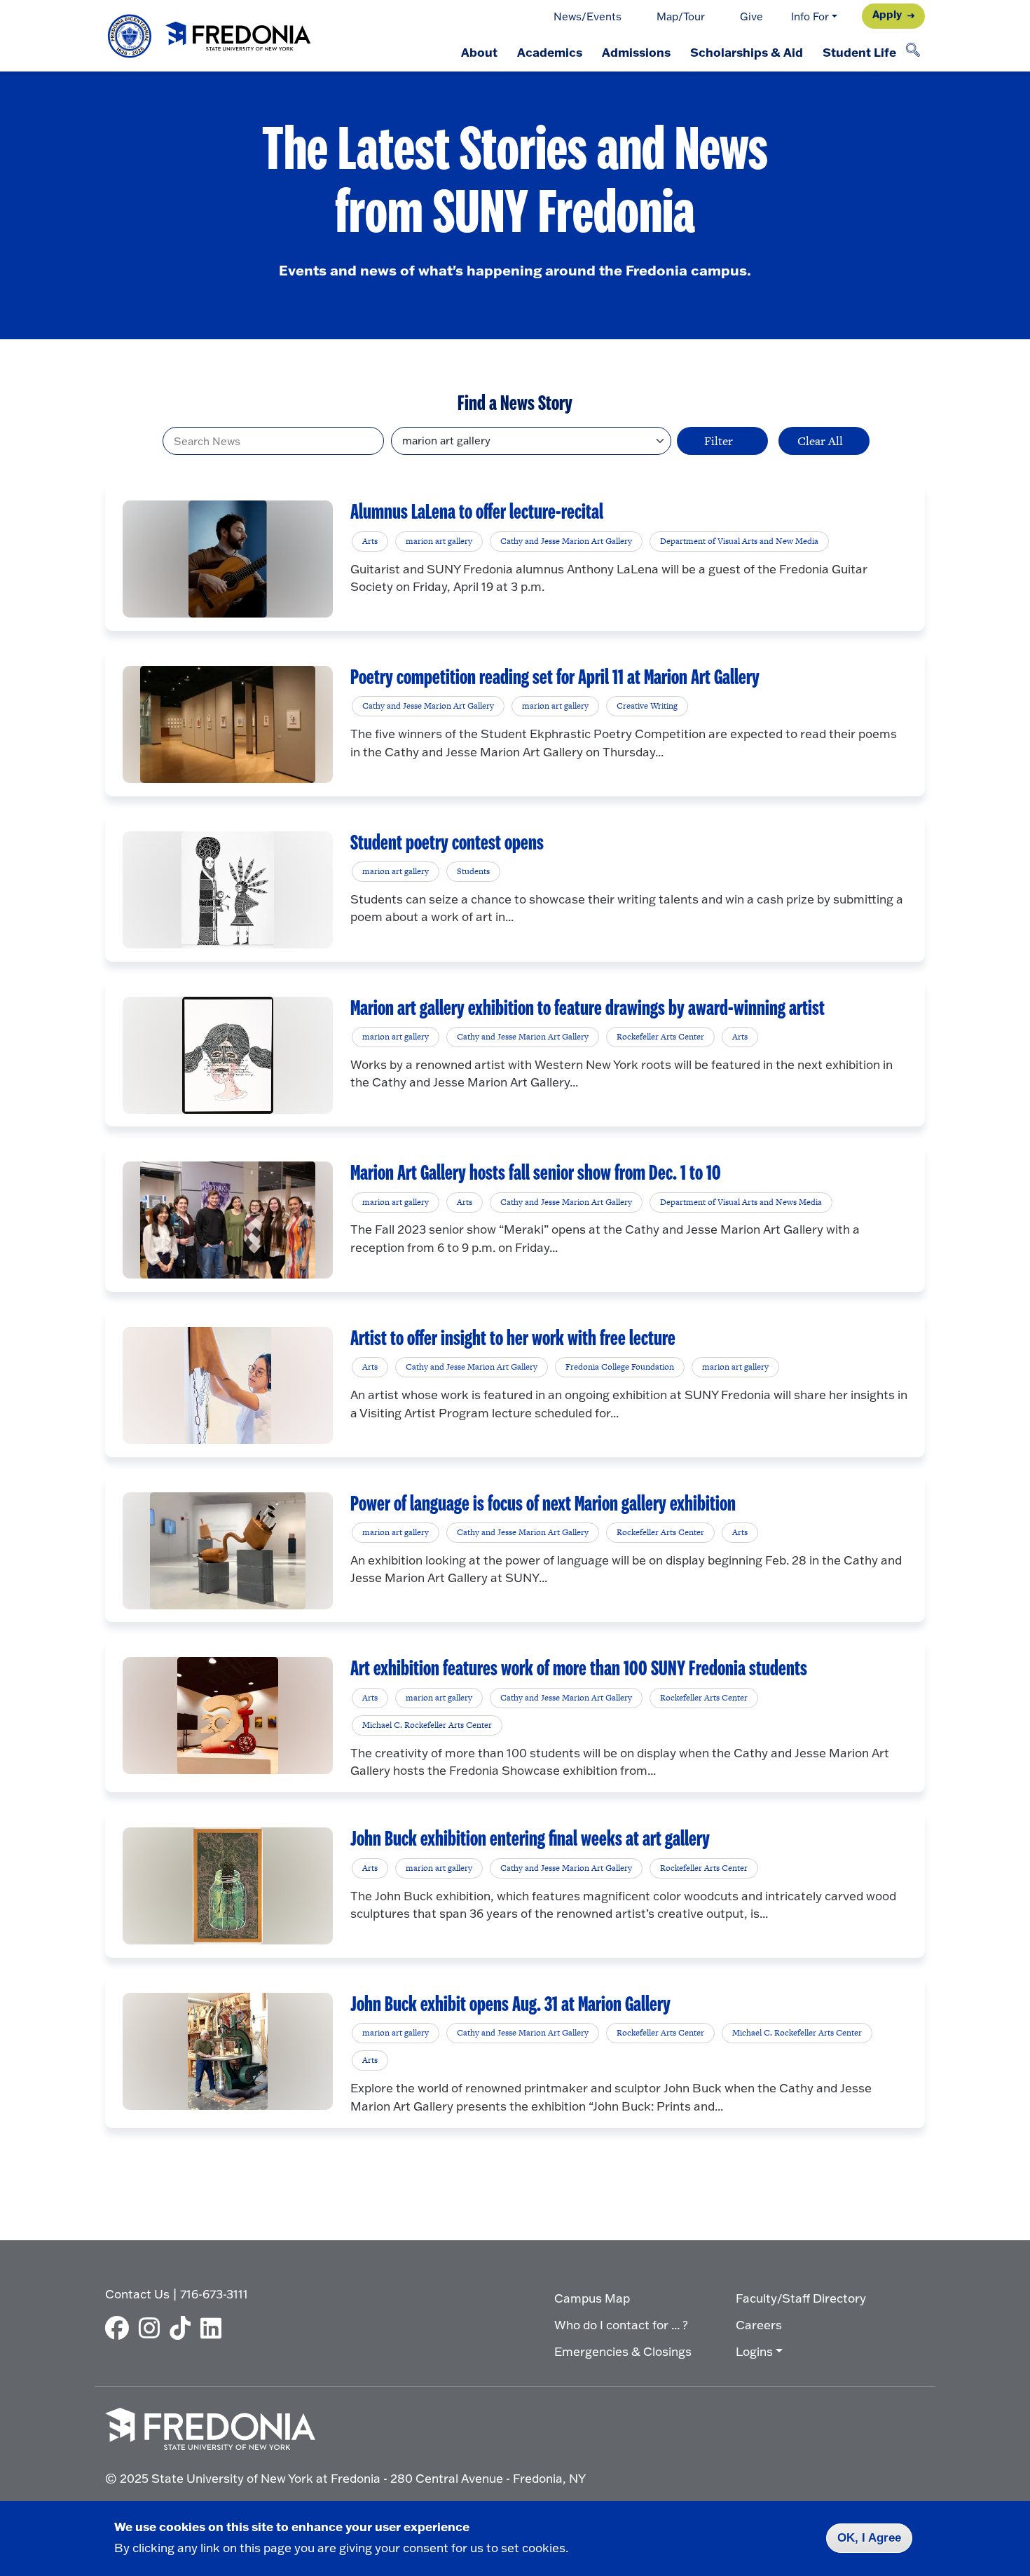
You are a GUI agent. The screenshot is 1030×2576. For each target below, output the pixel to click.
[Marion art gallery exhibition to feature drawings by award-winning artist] (228, 1055)
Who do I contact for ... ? (621, 2325)
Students (473, 871)
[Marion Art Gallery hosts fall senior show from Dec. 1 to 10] (228, 1220)
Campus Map (592, 2298)
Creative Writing (647, 706)
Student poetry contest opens (447, 843)
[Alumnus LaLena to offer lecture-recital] (227, 559)
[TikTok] (184, 2328)
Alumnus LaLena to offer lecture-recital (477, 512)
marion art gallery (439, 541)
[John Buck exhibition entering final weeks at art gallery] (228, 1886)
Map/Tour (681, 16)
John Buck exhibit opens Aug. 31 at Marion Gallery (510, 2005)
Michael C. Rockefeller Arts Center (427, 1725)
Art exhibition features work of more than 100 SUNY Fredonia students (579, 1669)
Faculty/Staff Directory (801, 2298)
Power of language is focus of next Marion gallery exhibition (543, 1504)
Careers (759, 2325)
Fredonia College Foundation (620, 1367)
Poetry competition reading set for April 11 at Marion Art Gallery (555, 678)
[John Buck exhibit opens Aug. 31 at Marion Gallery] (228, 2051)
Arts (370, 541)
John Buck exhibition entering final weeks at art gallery (530, 1839)
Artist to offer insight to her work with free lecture (513, 1339)
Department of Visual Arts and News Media (741, 1202)
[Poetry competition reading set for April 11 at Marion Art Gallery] (228, 724)
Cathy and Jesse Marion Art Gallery (566, 541)
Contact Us (137, 2294)
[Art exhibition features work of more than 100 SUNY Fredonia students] (228, 1716)
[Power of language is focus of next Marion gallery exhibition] (228, 1551)
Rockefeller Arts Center (660, 1037)
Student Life (859, 52)
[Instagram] (153, 2328)
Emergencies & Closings (623, 2351)
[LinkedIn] (214, 2328)
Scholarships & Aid (747, 52)
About (479, 52)
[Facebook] (121, 2328)
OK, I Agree (869, 2538)
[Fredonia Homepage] (210, 36)
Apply (887, 14)
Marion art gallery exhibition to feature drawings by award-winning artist (588, 1009)
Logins (754, 2351)
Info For (810, 16)
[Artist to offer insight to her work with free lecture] (228, 1385)
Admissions (636, 52)
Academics (550, 52)
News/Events (588, 16)
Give (751, 16)
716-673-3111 (214, 2294)
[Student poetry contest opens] (227, 890)
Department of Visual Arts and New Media (739, 541)
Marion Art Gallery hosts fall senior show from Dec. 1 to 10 (536, 1173)
